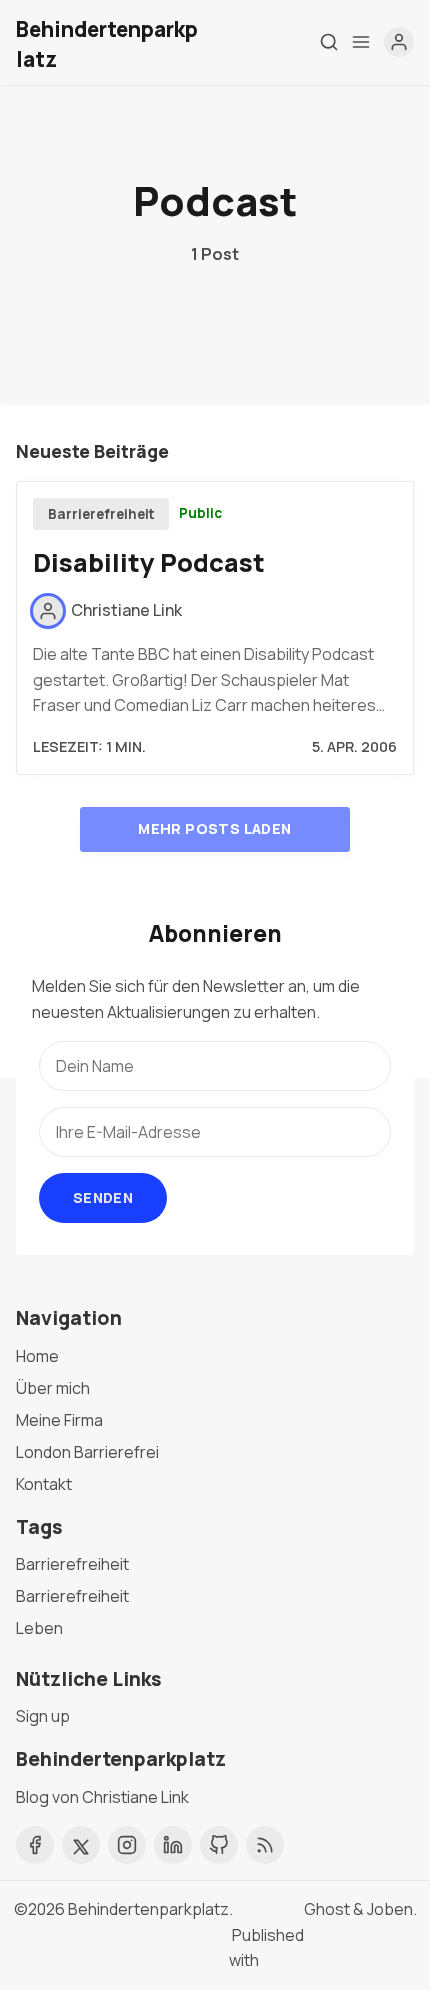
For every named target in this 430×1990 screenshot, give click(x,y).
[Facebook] (35, 1845)
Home (37, 1356)
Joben (390, 1909)
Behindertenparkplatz (148, 1909)
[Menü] (361, 42)
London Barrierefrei (87, 1452)
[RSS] (265, 1845)
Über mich (53, 1388)
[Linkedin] (173, 1845)
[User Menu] (399, 42)
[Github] (219, 1845)
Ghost (327, 1909)
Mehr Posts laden (214, 828)
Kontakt (44, 1484)
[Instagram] (127, 1845)
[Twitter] (81, 1845)
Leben (39, 1628)
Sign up (43, 1716)
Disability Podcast (149, 562)
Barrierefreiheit (101, 514)
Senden (103, 1197)
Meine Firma (59, 1420)
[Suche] (329, 42)
